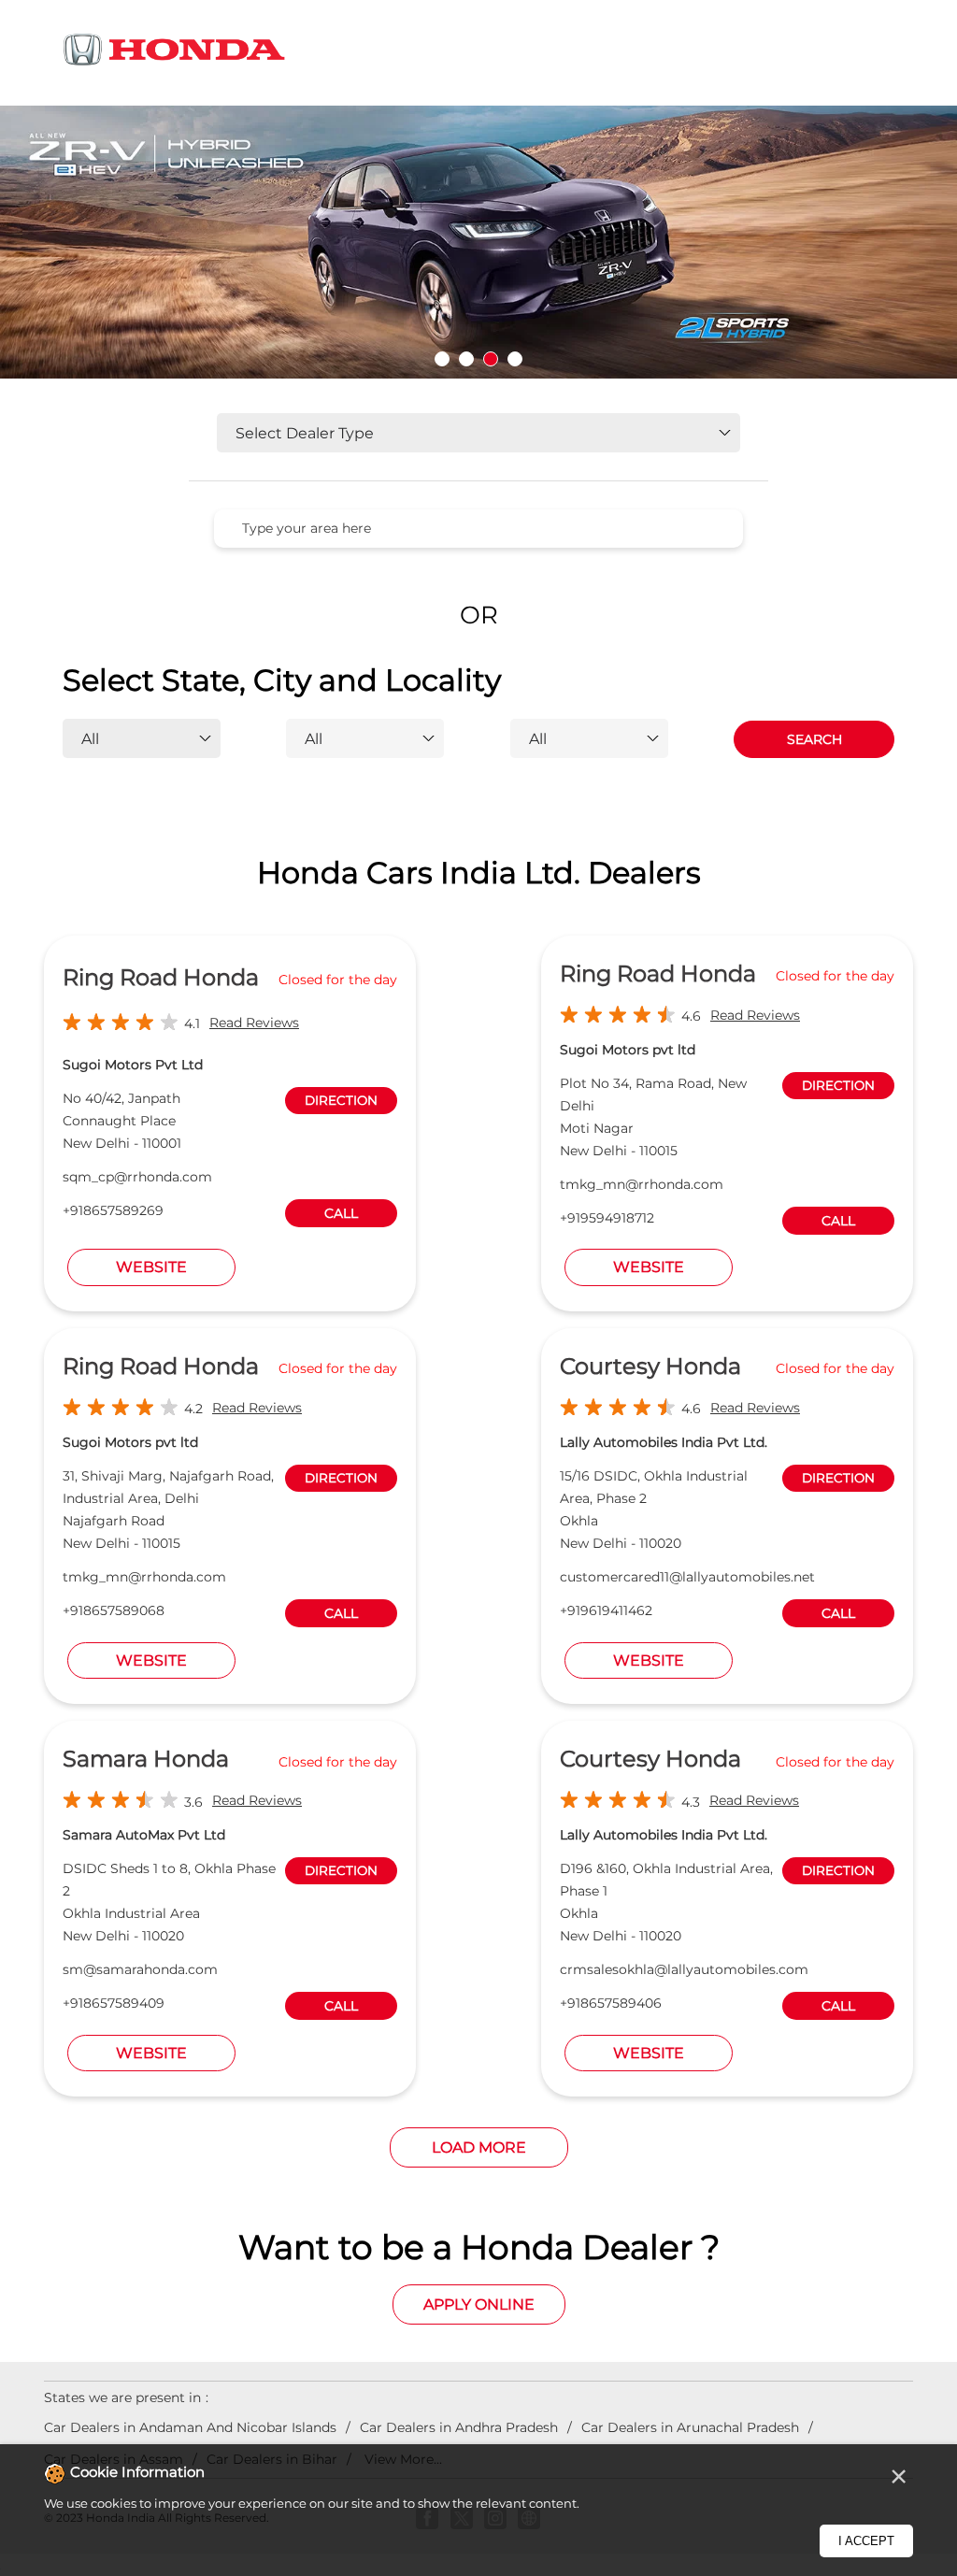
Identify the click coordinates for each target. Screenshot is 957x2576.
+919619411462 (606, 1610)
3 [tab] (491, 359)
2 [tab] (466, 359)
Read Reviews (254, 1023)
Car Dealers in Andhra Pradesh (459, 2427)
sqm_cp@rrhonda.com (137, 1177)
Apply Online (479, 2304)
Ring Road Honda (161, 977)
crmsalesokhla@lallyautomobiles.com (684, 1969)
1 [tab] (442, 359)
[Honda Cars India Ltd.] (175, 53)
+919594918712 (607, 1218)
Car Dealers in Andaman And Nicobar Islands (190, 2427)
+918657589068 (114, 1610)
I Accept (866, 2541)
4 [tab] (515, 359)
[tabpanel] (478, 242)
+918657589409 (114, 2003)
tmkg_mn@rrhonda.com (642, 1184)
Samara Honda (146, 1759)
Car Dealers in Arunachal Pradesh (690, 2427)
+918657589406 (611, 2003)
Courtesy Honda (650, 1366)
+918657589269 (113, 1210)
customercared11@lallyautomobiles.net (687, 1577)
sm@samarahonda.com (140, 1969)
